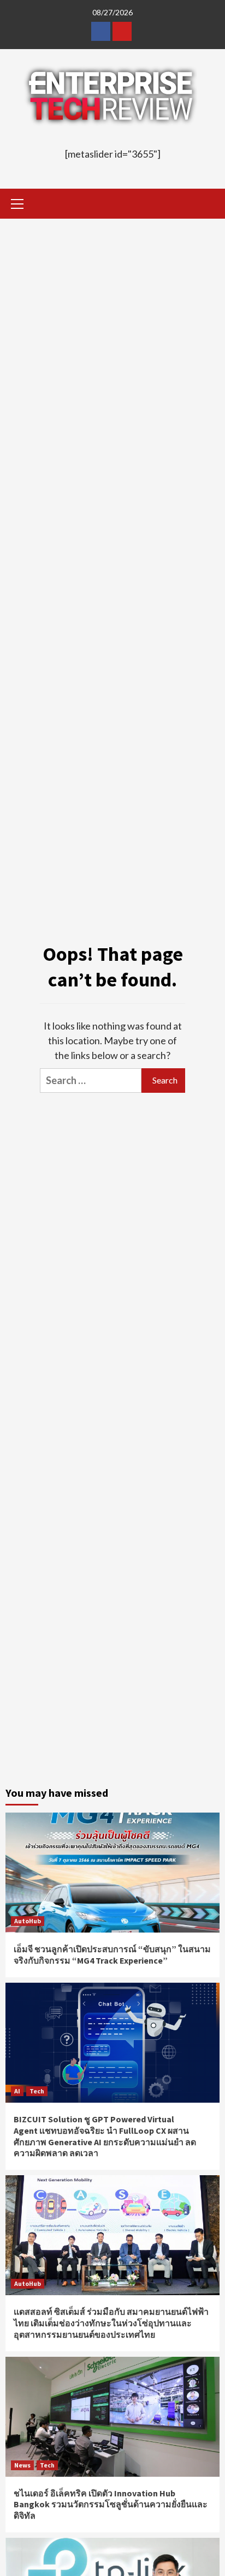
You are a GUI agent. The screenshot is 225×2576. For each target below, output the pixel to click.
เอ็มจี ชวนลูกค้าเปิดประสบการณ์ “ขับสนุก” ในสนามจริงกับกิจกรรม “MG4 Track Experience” (112, 1955)
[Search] (207, 205)
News (22, 2465)
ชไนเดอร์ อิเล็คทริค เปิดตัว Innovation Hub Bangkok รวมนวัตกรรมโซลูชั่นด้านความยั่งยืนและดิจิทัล (111, 2505)
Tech (37, 2091)
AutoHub (28, 1921)
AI (17, 2091)
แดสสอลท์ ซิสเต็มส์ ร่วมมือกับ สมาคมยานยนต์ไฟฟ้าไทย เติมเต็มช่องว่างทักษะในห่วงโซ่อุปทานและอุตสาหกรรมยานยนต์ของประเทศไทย (111, 2323)
